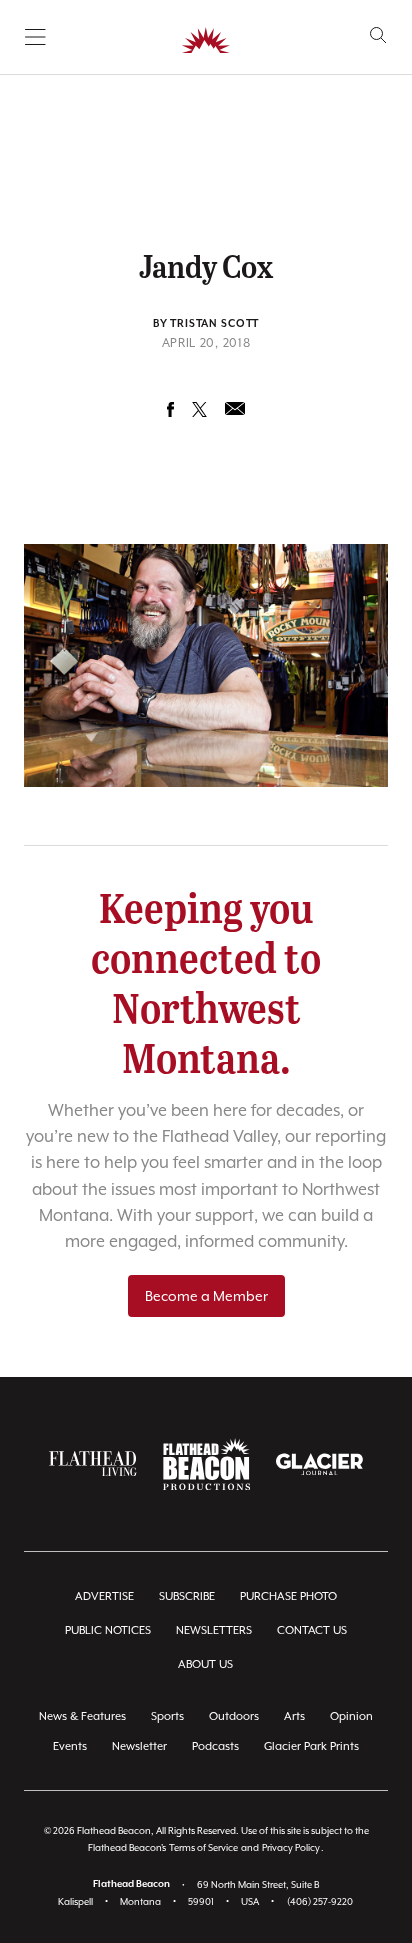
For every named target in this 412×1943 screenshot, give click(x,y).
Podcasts (215, 1746)
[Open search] (378, 35)
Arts (294, 1716)
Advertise (104, 1596)
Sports (167, 1716)
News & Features (82, 1716)
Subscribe (187, 1596)
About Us (205, 1664)
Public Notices (108, 1630)
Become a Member (206, 1296)
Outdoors (234, 1716)
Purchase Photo (288, 1596)
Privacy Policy (291, 1847)
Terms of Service (203, 1847)
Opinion (351, 1716)
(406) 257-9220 (320, 1901)
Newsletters (214, 1630)
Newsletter (139, 1746)
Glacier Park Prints (311, 1746)
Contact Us (312, 1630)
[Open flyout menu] (35, 37)
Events (70, 1746)
